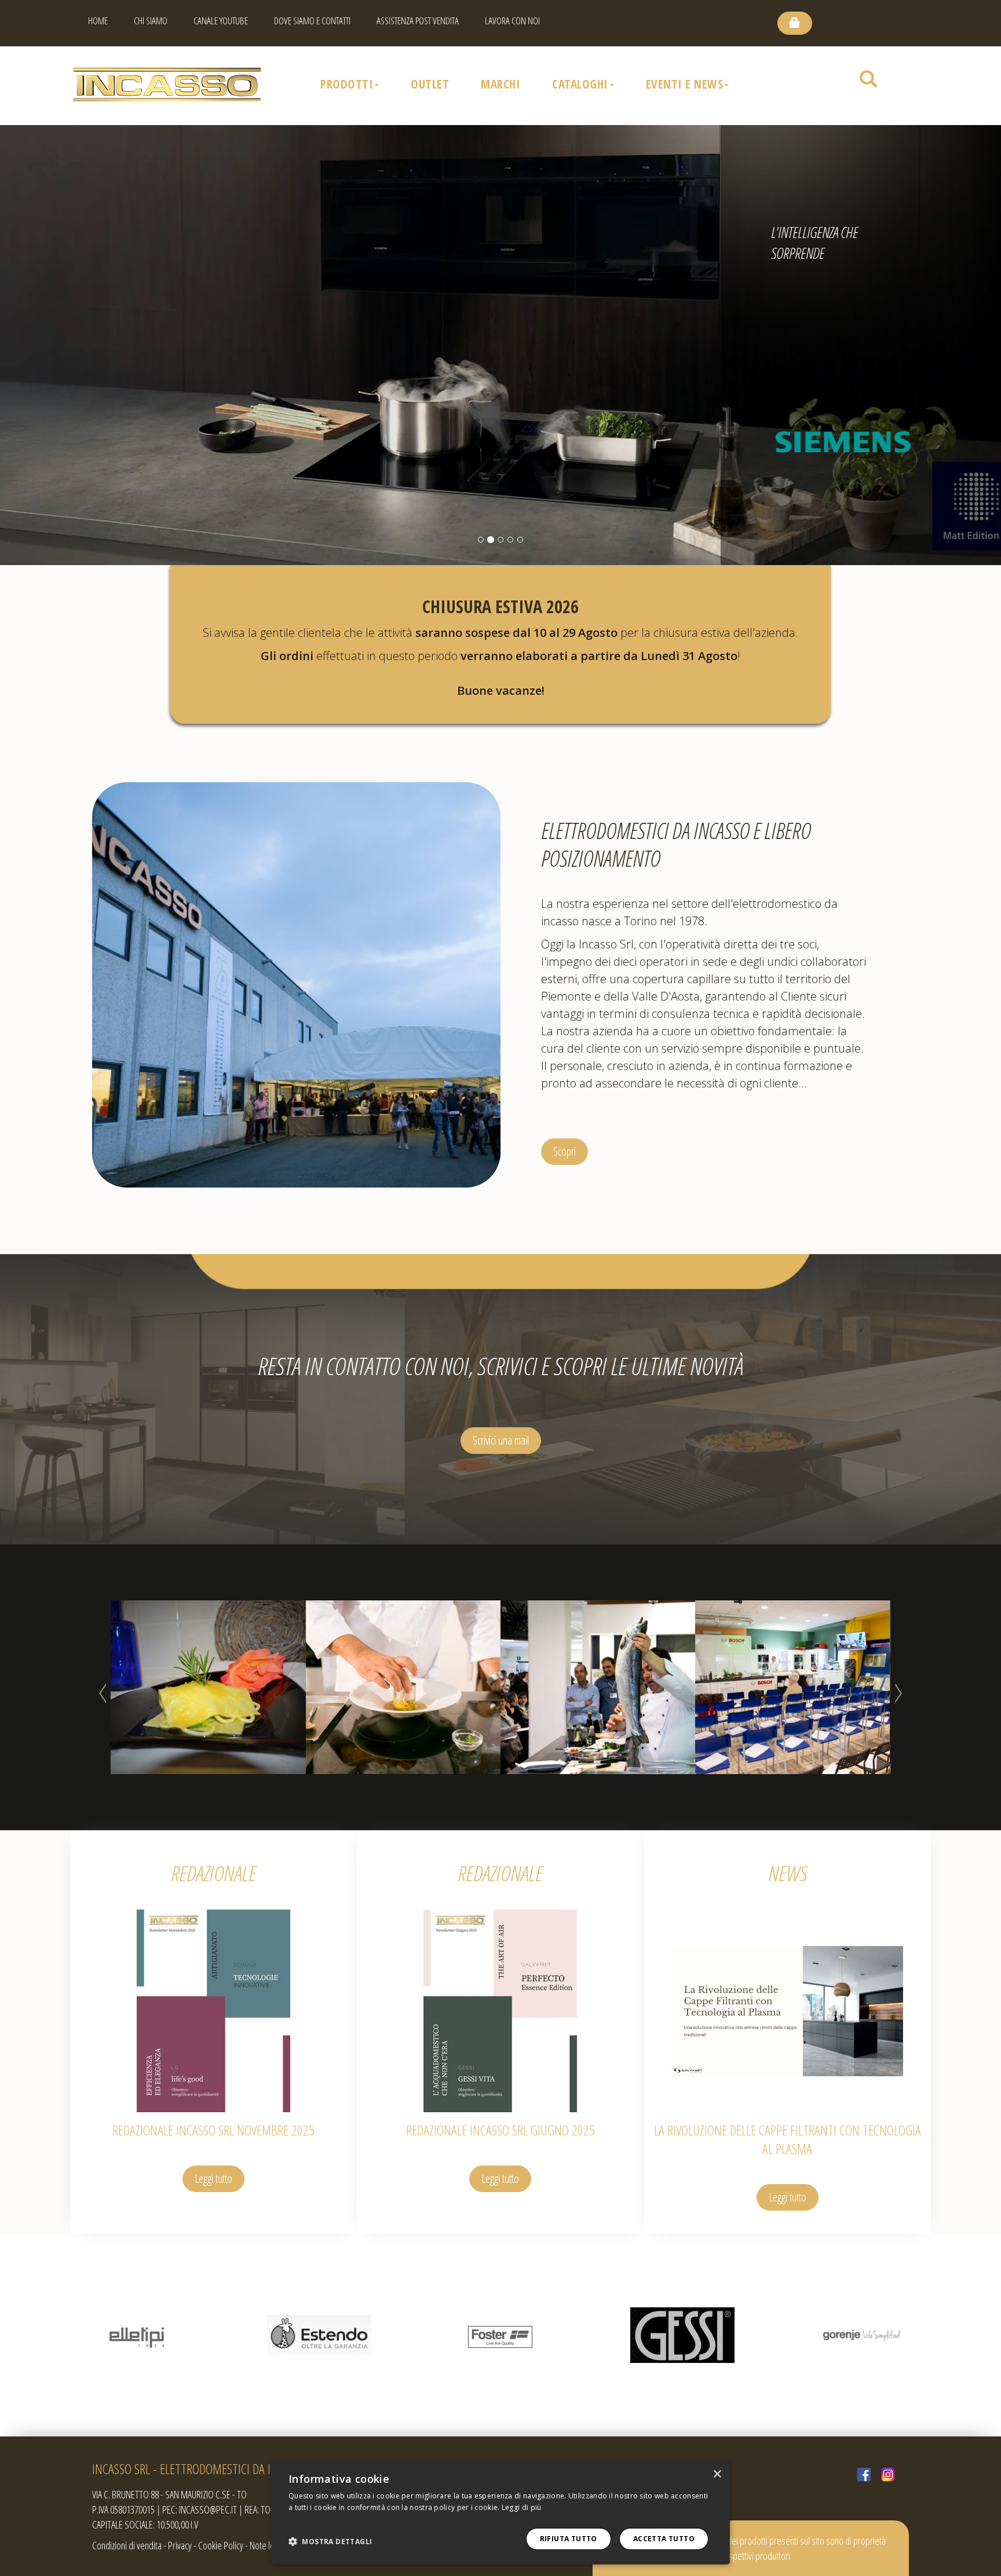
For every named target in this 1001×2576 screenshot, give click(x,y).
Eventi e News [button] (685, 84)
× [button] (717, 2474)
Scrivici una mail (501, 1440)
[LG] (863, 2335)
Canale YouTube (221, 21)
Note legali (268, 2545)
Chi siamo (151, 21)
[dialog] (500, 2513)
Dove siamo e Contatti (312, 21)
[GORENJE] (682, 2335)
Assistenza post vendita (418, 21)
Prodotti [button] (347, 84)
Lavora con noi (512, 21)
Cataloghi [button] (580, 84)
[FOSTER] (319, 2335)
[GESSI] (500, 2335)
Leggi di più (522, 2507)
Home (98, 21)
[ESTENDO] (138, 2335)
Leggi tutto (213, 2179)
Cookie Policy (221, 2545)
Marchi (500, 84)
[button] (330, 2542)
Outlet (430, 84)
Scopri (565, 1151)
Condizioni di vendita (127, 2545)
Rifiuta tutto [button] (569, 2539)
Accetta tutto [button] (664, 2539)
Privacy (180, 2545)
